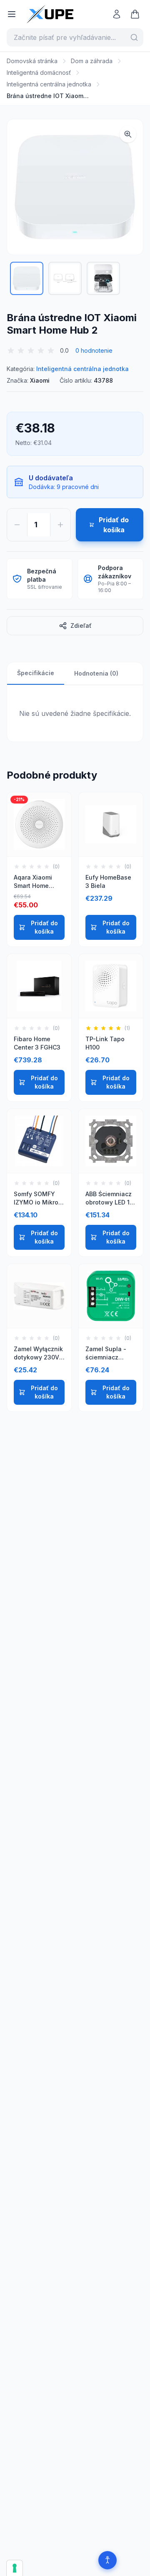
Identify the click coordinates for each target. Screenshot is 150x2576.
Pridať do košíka (44, 927)
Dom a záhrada (92, 61)
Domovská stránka (32, 61)
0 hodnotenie (94, 350)
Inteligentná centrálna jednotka (49, 84)
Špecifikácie (36, 673)
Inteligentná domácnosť (39, 73)
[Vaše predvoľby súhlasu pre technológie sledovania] (15, 2568)
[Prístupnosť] (107, 2560)
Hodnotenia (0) (96, 673)
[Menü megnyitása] (12, 14)
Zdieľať (81, 626)
